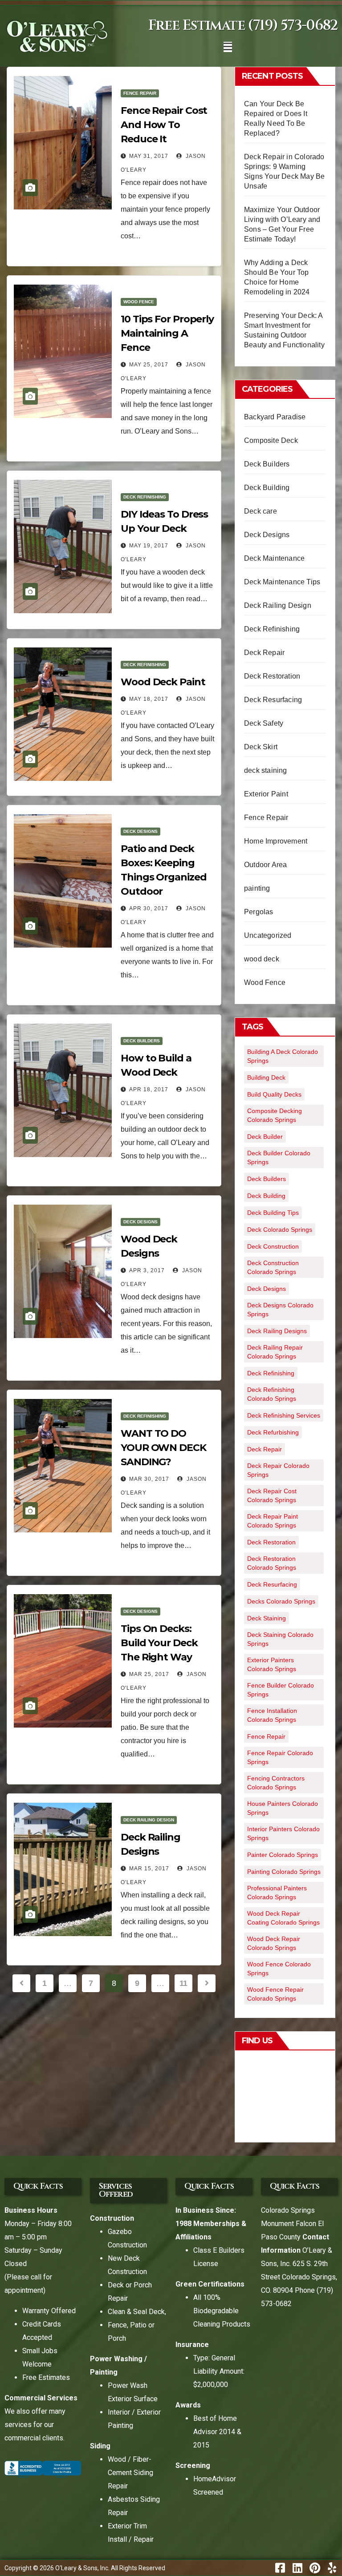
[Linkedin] (297, 2568)
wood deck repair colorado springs (274, 1943)
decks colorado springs (281, 1601)
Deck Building (267, 488)
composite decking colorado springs (275, 1115)
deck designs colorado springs (280, 1310)
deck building (266, 1196)
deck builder (265, 1137)
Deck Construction (273, 1246)
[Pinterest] (315, 2568)
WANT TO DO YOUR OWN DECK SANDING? (163, 1448)
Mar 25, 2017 (149, 1674)
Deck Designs (140, 831)
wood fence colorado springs (279, 1969)
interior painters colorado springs (283, 1833)
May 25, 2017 (149, 365)
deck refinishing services (284, 1415)
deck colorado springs (280, 1230)
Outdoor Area (265, 865)
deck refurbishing (273, 1432)
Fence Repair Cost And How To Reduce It (164, 125)
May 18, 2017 (149, 699)
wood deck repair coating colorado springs (283, 1918)
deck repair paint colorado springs (273, 1521)
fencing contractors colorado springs (276, 1783)
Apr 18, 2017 (149, 1089)
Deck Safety (264, 723)
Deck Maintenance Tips (282, 582)
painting (257, 888)
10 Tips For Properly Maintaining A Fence (167, 333)
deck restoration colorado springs (272, 1563)
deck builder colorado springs (279, 1157)
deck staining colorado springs (280, 1639)
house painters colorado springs (283, 1808)
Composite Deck (271, 440)
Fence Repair (140, 93)
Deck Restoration (272, 676)
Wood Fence (139, 302)
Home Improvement (276, 841)
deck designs (267, 1289)
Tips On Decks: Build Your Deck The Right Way (159, 1643)
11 (183, 1983)
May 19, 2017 (149, 546)
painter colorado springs (283, 1855)
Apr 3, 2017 (147, 1270)
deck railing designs (277, 1331)
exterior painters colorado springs (272, 1664)
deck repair (265, 1449)
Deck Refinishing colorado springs (272, 1394)
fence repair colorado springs (280, 1757)
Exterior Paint (266, 794)
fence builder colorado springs (281, 1690)
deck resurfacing (272, 1584)
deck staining (266, 770)
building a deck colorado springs (283, 1056)
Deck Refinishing (145, 497)
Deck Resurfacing (273, 700)
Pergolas (259, 912)
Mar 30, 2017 (149, 1479)
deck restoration (271, 1542)
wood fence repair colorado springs (275, 1994)
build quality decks (274, 1094)
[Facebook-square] (280, 2568)
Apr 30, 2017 (149, 908)
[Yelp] (332, 2568)
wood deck (262, 959)
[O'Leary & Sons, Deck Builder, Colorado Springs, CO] (43, 2469)
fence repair (266, 1736)
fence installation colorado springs (272, 1715)
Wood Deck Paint (163, 682)
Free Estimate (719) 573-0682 (243, 26)
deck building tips (273, 1213)
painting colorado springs (284, 1872)
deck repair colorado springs (278, 1470)
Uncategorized (268, 935)
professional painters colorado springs (277, 1893)
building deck (266, 1077)
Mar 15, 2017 (149, 1869)
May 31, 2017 (149, 156)
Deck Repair (264, 653)
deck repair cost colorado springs (272, 1495)
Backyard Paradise (275, 417)
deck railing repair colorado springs (275, 1352)
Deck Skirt (261, 747)
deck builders (267, 1179)
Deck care (261, 511)
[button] (228, 47)
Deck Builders (142, 1041)
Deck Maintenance (274, 558)
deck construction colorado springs (273, 1267)
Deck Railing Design (149, 1820)
